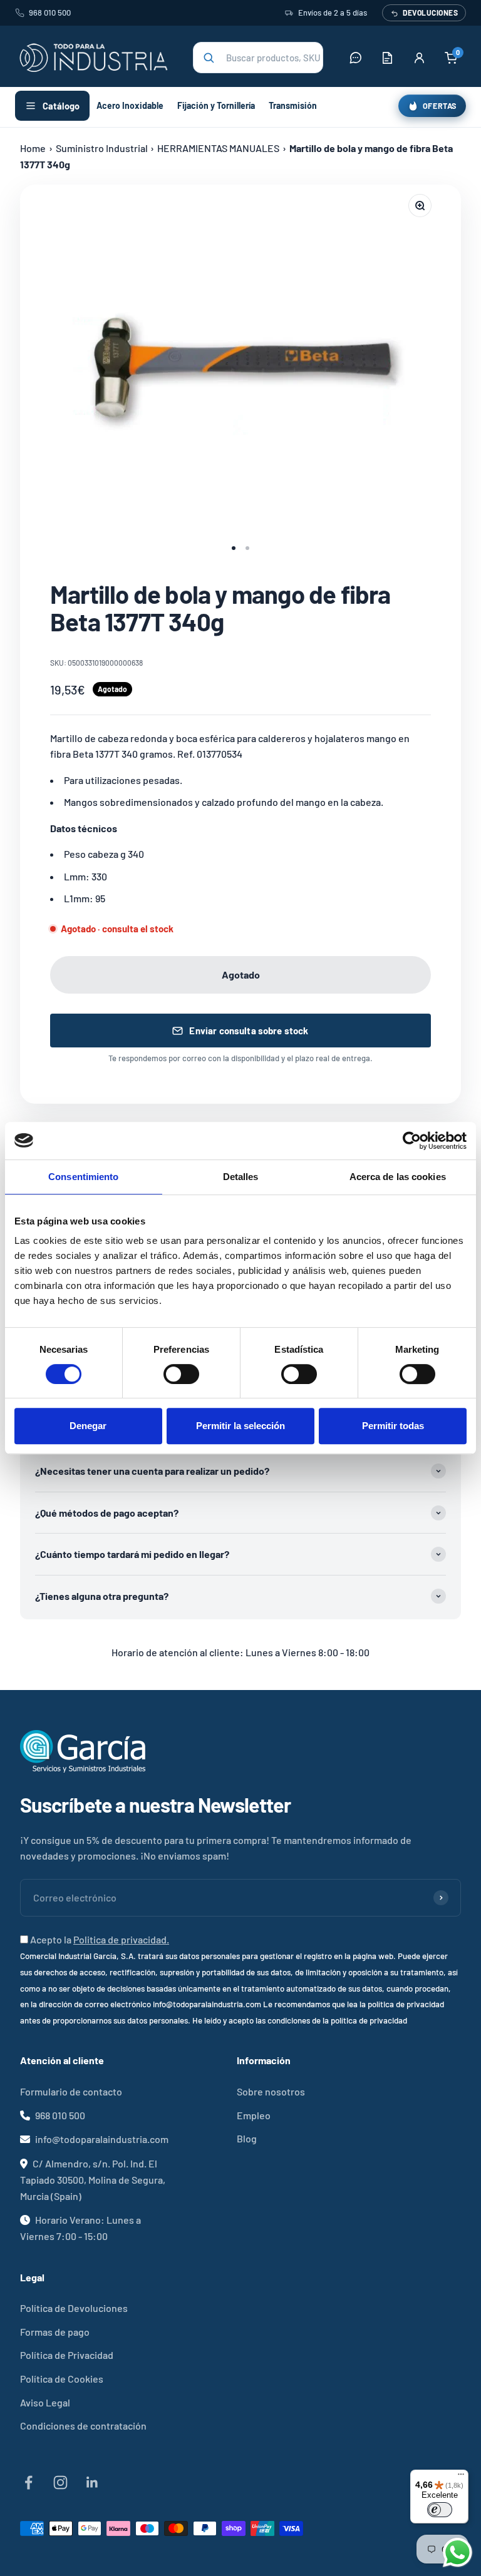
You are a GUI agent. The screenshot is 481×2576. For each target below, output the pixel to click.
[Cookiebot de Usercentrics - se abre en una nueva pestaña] (412, 1141)
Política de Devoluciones (74, 2308)
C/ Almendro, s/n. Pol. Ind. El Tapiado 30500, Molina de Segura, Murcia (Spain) (93, 2180)
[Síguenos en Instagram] (60, 2482)
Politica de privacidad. (121, 1939)
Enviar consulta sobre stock (249, 1031)
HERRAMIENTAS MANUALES (218, 148)
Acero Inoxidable (130, 105)
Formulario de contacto (71, 2091)
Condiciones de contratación (83, 2426)
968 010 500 (50, 13)
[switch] (181, 1374)
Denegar (88, 1426)
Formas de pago (55, 2332)
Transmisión (293, 105)
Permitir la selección (240, 1426)
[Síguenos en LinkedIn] (92, 2482)
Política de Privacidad (67, 2355)
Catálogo (61, 106)
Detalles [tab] (241, 1177)
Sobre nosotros (271, 2091)
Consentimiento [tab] (83, 1177)
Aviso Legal (45, 2402)
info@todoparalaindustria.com (102, 2139)
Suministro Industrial (102, 148)
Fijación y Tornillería (216, 105)
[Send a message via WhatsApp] (458, 2553)
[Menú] (461, 2477)
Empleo (254, 2115)
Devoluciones (430, 13)
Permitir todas (393, 1426)
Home (33, 148)
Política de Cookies (62, 2379)
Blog (247, 2138)
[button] (258, 58)
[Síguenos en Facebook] (28, 2482)
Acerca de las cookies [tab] (398, 1177)
